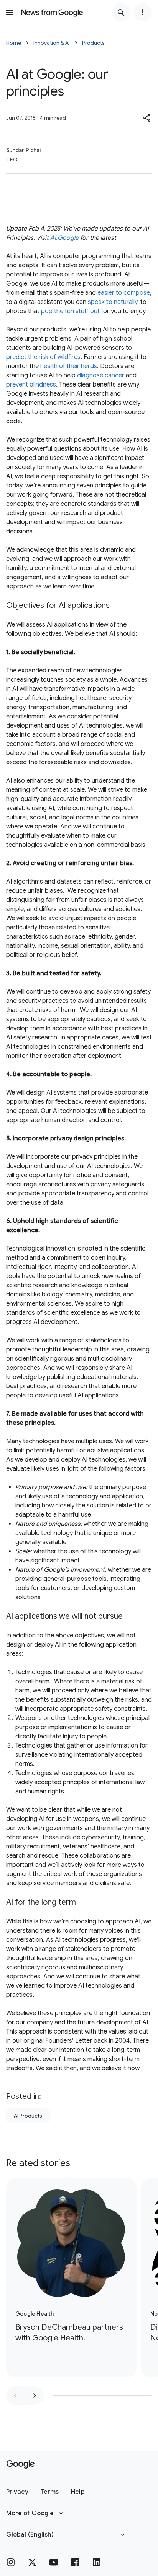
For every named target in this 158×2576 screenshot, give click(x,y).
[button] (147, 118)
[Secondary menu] (143, 12)
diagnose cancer (101, 375)
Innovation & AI (52, 43)
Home (14, 43)
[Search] (121, 12)
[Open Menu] (9, 12)
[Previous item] (15, 2396)
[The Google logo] (21, 2464)
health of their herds (69, 366)
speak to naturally (113, 302)
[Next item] (35, 2396)
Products (93, 43)
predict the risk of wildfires (43, 357)
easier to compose (124, 293)
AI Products (28, 2116)
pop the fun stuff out (70, 311)
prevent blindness (31, 385)
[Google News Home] (52, 12)
